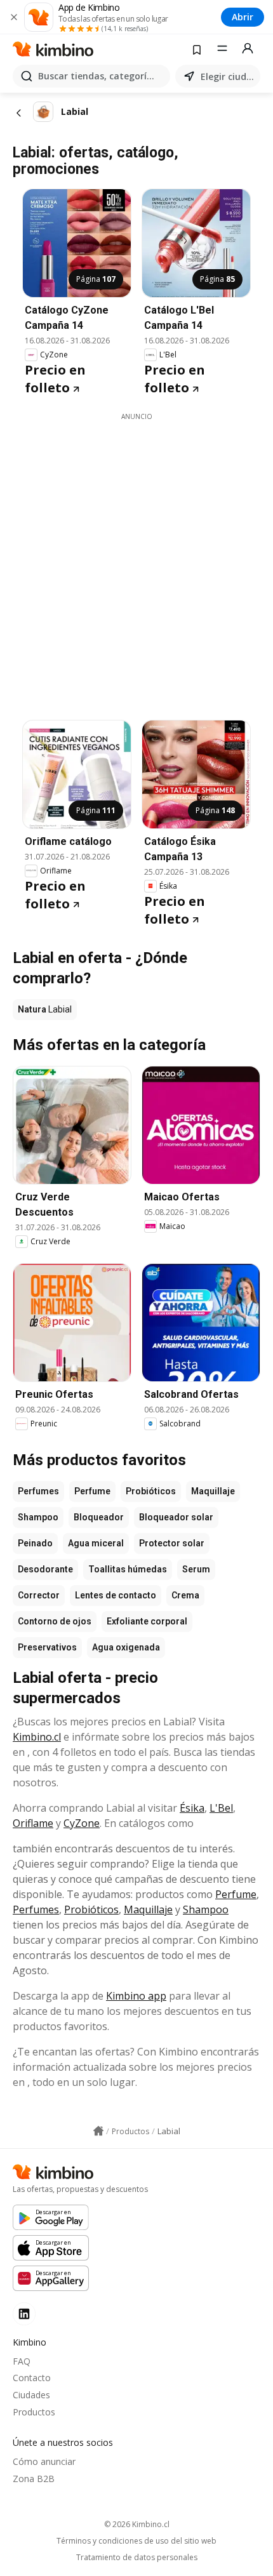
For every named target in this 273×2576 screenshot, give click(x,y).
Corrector (39, 1595)
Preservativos (47, 1647)
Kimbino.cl (37, 1737)
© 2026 (137, 2524)
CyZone (82, 1823)
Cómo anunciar (44, 2461)
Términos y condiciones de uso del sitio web (136, 2541)
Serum (196, 1569)
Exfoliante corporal (147, 1621)
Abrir (243, 17)
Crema (185, 1595)
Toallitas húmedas (128, 1569)
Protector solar (172, 1543)
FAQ (22, 2361)
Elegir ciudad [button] (228, 76)
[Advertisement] (136, 558)
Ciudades (31, 2395)
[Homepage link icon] (98, 2131)
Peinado (35, 1543)
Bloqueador (99, 1517)
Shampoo (38, 1517)
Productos (34, 2412)
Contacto (32, 2378)
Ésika (192, 1808)
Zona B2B (34, 2479)
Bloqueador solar (176, 1517)
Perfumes (38, 1491)
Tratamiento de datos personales (137, 2558)
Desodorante (45, 1569)
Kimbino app (136, 1996)
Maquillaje (213, 1491)
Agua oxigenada (126, 1647)
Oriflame (33, 1823)
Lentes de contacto (116, 1595)
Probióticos (151, 1491)
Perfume (92, 1491)
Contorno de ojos (55, 1621)
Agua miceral (96, 1543)
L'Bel (221, 1808)
